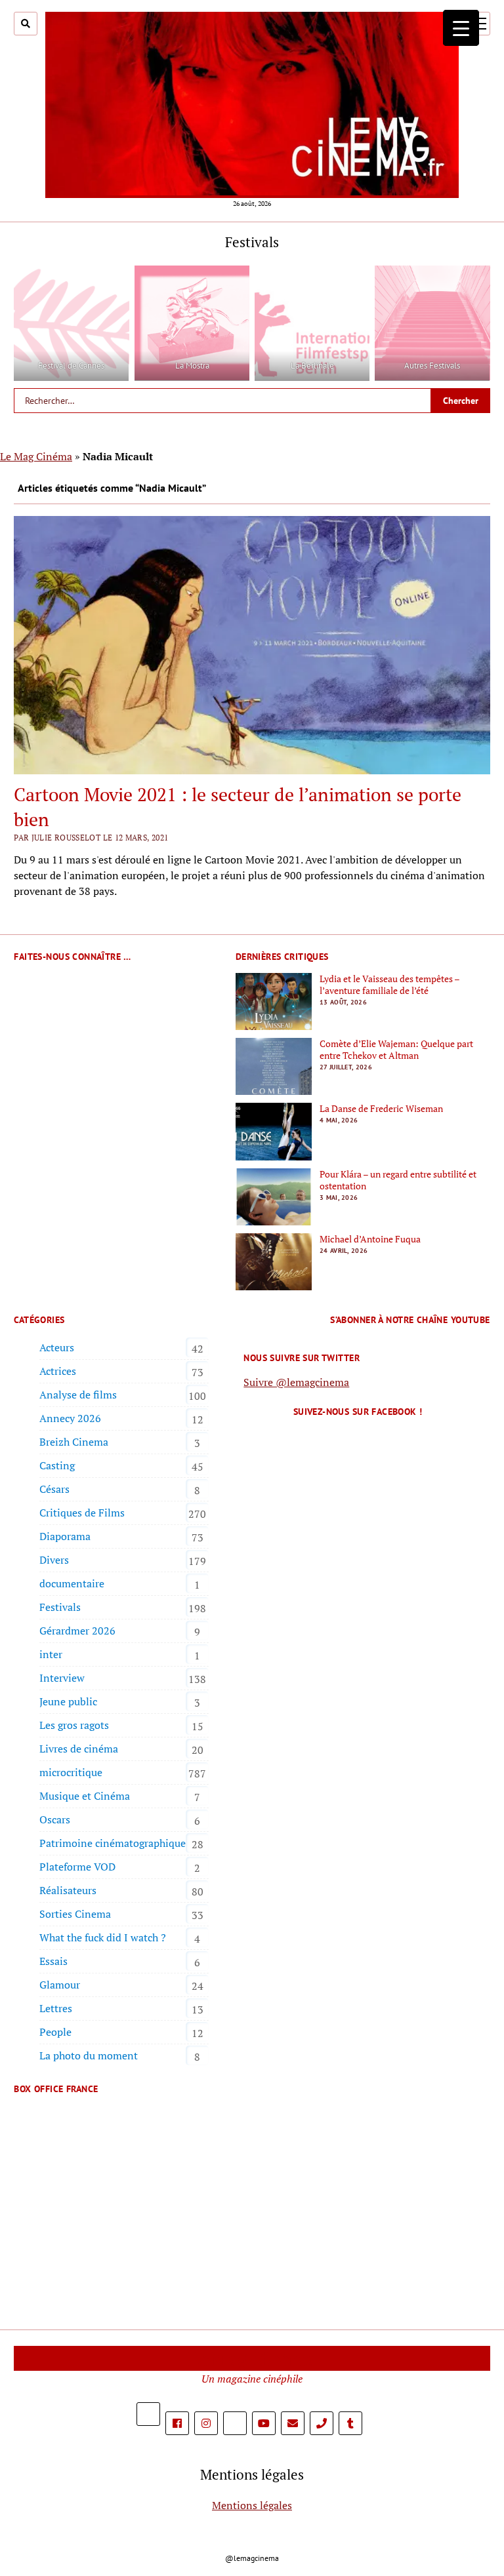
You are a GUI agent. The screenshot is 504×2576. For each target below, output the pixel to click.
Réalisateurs (68, 1890)
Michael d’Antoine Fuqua (370, 1239)
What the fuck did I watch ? (103, 1937)
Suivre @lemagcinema (296, 1382)
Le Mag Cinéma (36, 456)
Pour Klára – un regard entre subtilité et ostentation (398, 1180)
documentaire (72, 1583)
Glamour (60, 1985)
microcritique (71, 1772)
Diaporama (65, 1536)
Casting (57, 1465)
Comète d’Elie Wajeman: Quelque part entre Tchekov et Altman (396, 1050)
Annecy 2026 (70, 1418)
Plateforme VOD (77, 1867)
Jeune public (68, 1701)
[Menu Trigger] (461, 28)
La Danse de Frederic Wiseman (381, 1109)
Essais (53, 1961)
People (55, 2032)
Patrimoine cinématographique (113, 1843)
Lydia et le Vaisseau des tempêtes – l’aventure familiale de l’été (389, 985)
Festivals (60, 1607)
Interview (62, 1678)
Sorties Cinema (75, 1914)
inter (51, 1654)
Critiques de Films (82, 1513)
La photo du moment (89, 2055)
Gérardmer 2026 (77, 1631)
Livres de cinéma (79, 1749)
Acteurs (57, 1347)
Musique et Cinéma (85, 1796)
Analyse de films (78, 1395)
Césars (54, 1489)
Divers (54, 1560)
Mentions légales (252, 2505)
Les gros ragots (74, 1725)
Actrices (58, 1371)
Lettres (56, 2008)
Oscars (55, 1819)
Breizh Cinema (74, 1442)
